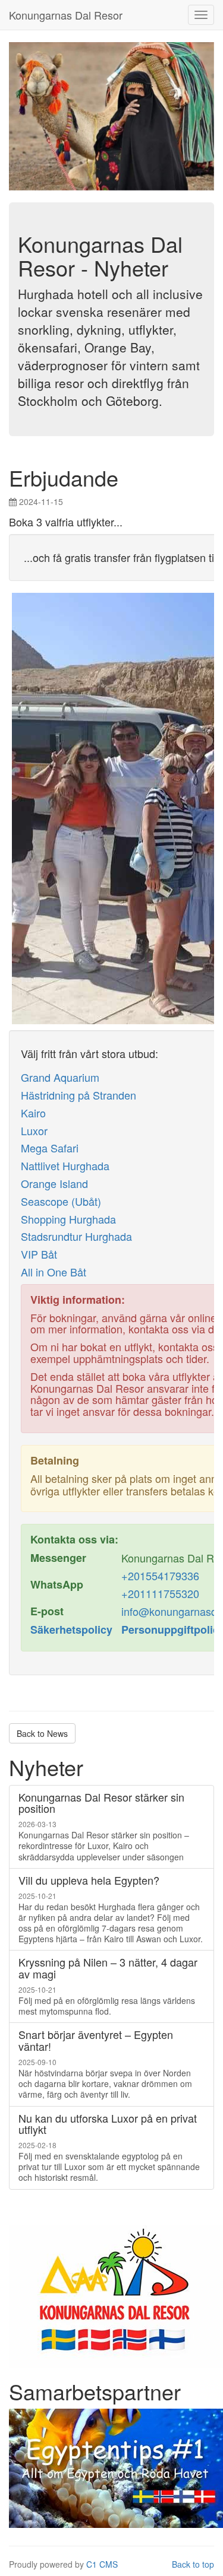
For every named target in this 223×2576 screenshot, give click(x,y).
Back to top (193, 2564)
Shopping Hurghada (68, 1219)
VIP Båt (39, 1254)
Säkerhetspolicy (71, 1630)
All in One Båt (54, 1272)
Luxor (34, 1130)
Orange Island (54, 1183)
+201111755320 (160, 1593)
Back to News (42, 1733)
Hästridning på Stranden (78, 1095)
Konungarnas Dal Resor (66, 15)
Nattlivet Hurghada (65, 1165)
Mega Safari (50, 1148)
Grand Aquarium (60, 1077)
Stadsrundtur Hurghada (76, 1236)
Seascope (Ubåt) (61, 1201)
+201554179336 (160, 1576)
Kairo (33, 1113)
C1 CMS (102, 2564)
